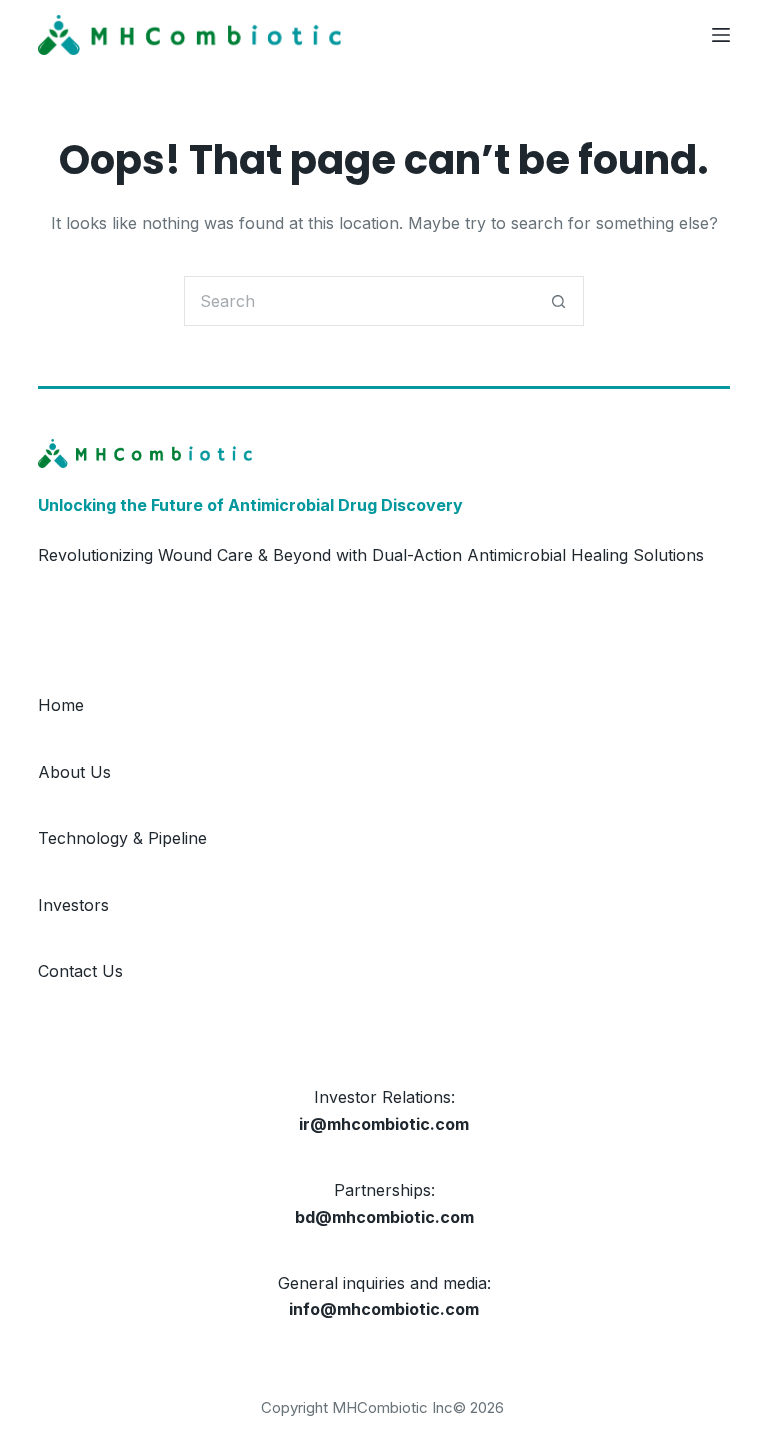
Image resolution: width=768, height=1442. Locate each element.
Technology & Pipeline (122, 838)
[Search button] (559, 301)
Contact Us (80, 971)
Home (61, 705)
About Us (74, 772)
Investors (73, 905)
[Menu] (721, 35)
